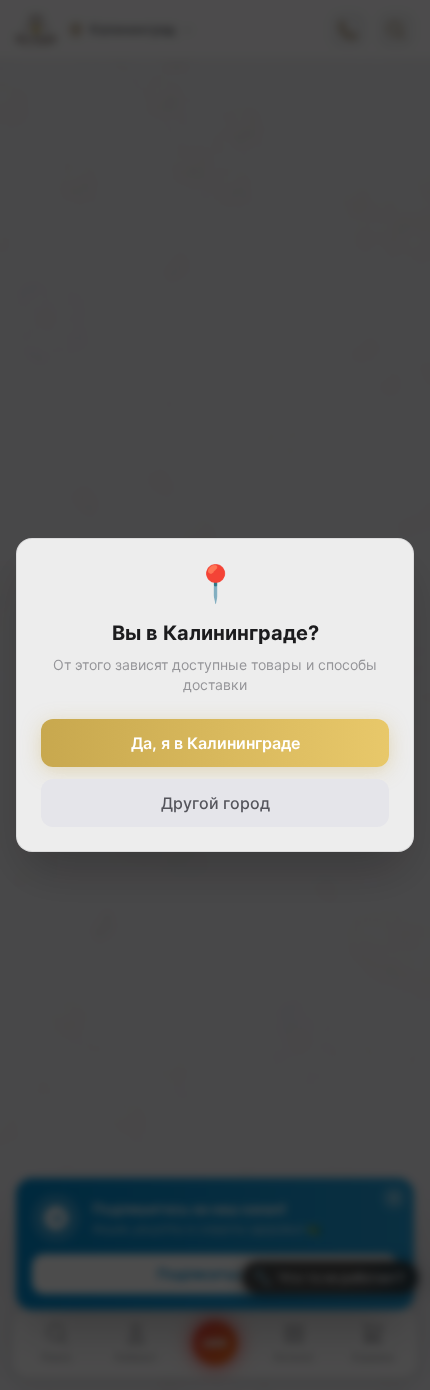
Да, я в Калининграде (215, 743)
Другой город (215, 803)
